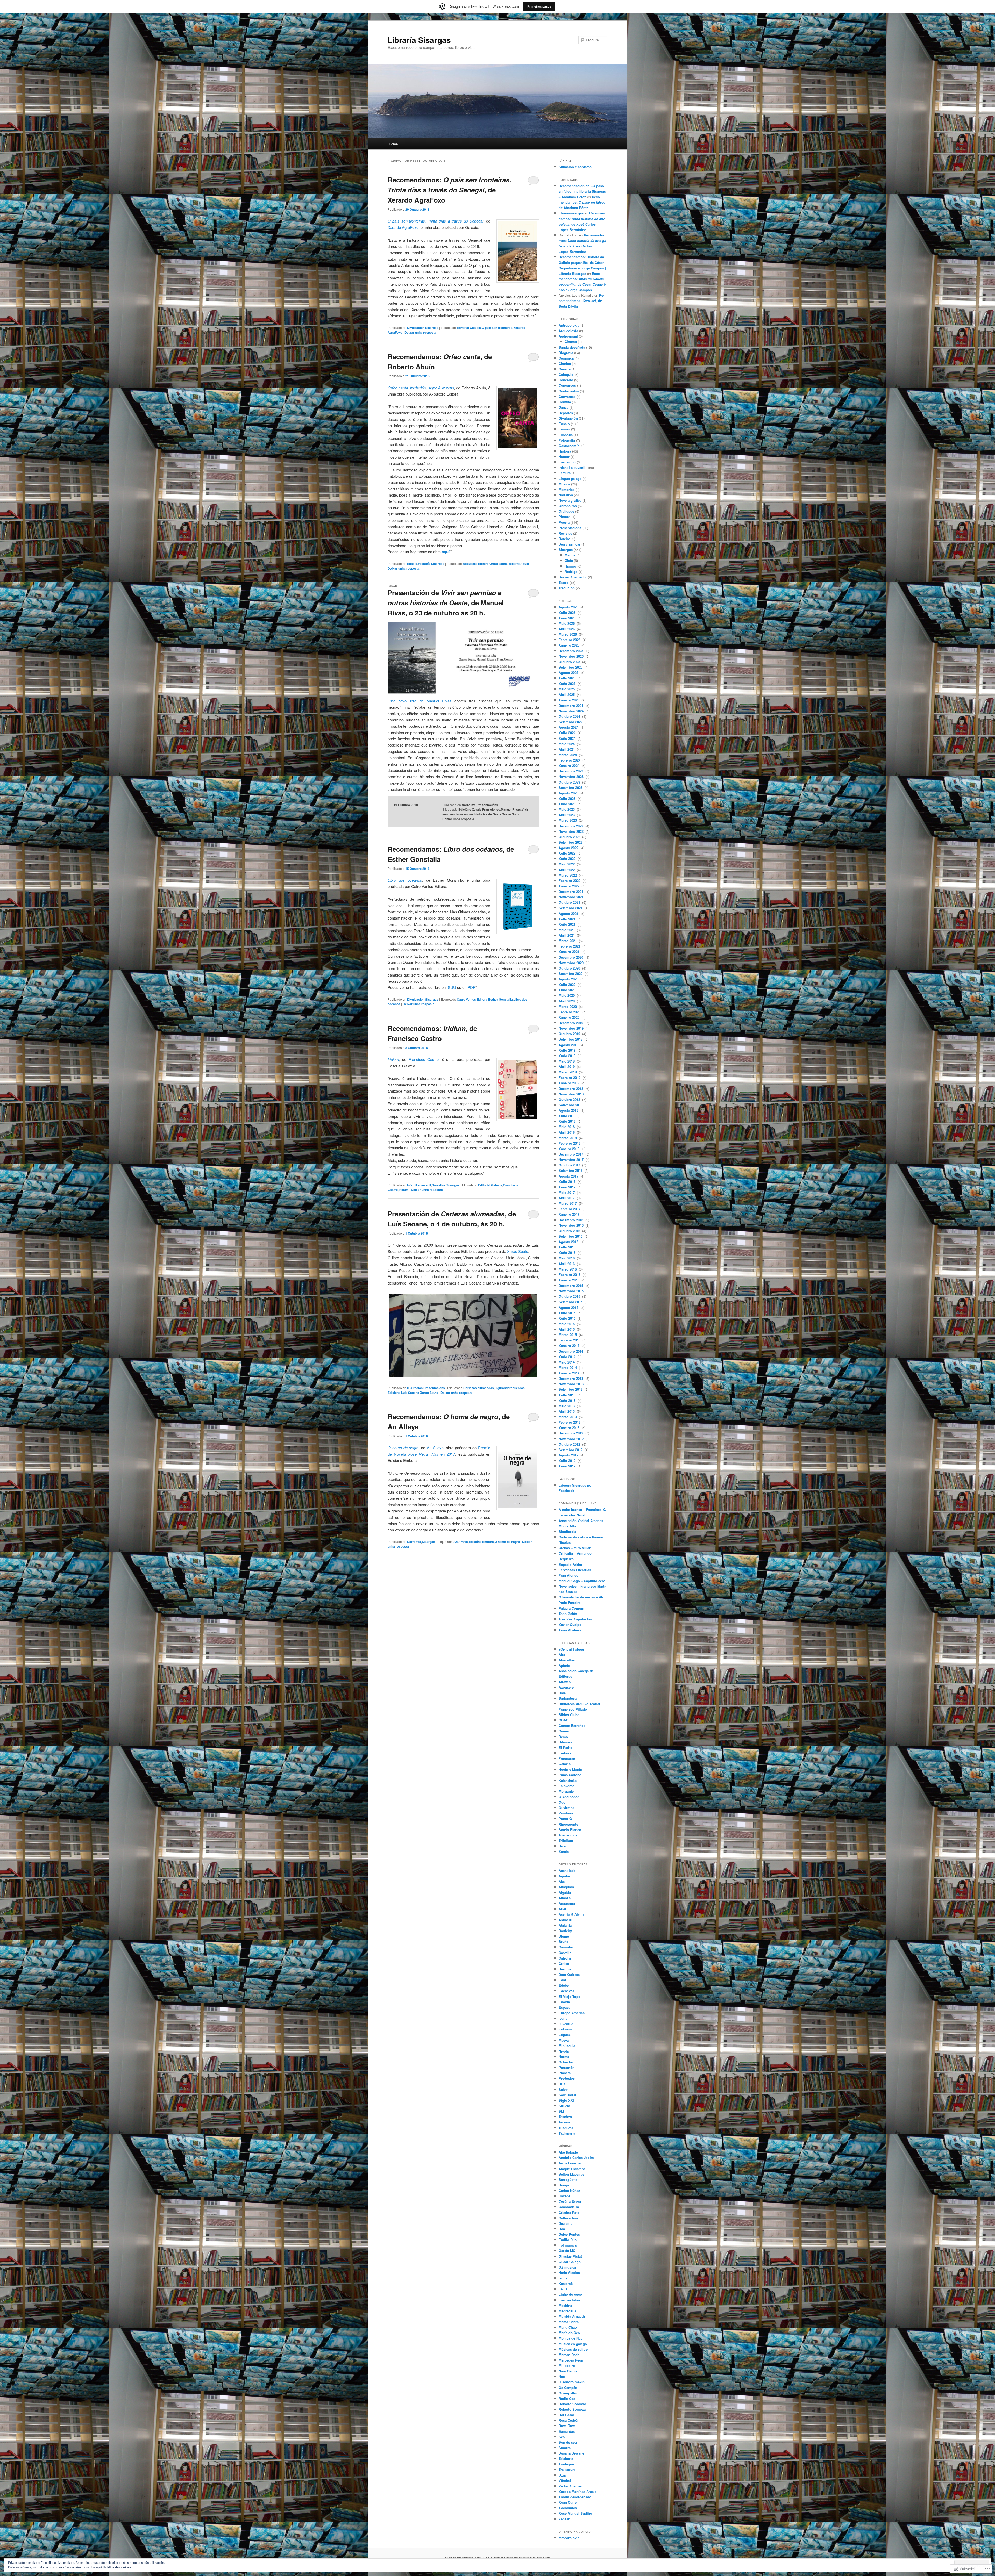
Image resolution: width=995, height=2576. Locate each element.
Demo (563, 1737)
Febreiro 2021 (570, 946)
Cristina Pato (569, 2212)
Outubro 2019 (570, 1034)
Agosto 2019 (569, 1045)
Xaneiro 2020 (570, 1017)
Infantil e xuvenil (419, 1185)
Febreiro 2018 (570, 1143)
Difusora (565, 1742)
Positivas (566, 1813)
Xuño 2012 (568, 1466)
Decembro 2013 (571, 1378)
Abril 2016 (567, 1264)
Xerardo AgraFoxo (403, 227)
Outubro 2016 (570, 1231)
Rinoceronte (568, 1824)
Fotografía (567, 440)
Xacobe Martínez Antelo (578, 2491)
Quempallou (568, 2393)
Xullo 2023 (568, 798)
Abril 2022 (567, 870)
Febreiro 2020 (570, 1012)
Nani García (568, 2371)
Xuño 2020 (568, 990)
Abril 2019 (567, 1067)
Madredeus (567, 2311)
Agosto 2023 (569, 793)
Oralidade (566, 511)
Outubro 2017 (570, 1165)
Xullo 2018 (568, 1116)
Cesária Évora (570, 2201)
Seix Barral (567, 2095)
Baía (562, 1693)
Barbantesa (568, 1698)
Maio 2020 (567, 995)
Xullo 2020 (568, 984)
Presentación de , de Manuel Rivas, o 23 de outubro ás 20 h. (446, 603)
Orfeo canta (498, 564)
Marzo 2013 (568, 1417)
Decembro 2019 (571, 1023)
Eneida (564, 2002)
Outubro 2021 (570, 902)
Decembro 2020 (571, 957)
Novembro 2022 (572, 831)
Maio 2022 (567, 864)
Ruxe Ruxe (567, 2426)
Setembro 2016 (571, 1236)
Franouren (567, 1758)
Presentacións (487, 805)
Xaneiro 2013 (570, 1428)
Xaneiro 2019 (570, 1083)
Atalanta (565, 1925)
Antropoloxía (569, 325)
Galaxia (565, 1764)
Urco (562, 1846)
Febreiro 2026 (570, 640)
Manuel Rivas (511, 809)
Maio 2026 (567, 623)
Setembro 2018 (571, 1105)
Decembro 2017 (571, 1154)
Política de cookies (117, 2567)
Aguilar (564, 1876)
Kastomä (566, 2283)
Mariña (570, 555)
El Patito (566, 1748)
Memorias (567, 489)
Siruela (564, 2106)
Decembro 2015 (571, 1285)
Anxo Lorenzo (570, 2163)
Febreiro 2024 (570, 760)
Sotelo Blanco (570, 1830)
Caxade (564, 2196)
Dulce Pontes (569, 2234)
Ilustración (415, 1388)
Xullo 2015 (568, 1313)
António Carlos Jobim (576, 2158)
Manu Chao (568, 2327)
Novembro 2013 (572, 1384)
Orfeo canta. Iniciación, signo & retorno (421, 388)
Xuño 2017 (568, 1187)
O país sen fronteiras (497, 328)
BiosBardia (567, 1531)
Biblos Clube (569, 1715)
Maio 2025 (567, 689)
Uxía (562, 2475)
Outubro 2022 (570, 837)
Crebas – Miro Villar (575, 1548)
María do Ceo (569, 2333)
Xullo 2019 (568, 1050)
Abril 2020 (567, 1001)
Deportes (566, 413)
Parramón (567, 2067)
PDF (471, 987)
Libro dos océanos (405, 880)
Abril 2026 (567, 629)
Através (565, 1682)
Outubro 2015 (570, 1296)
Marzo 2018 (568, 1138)
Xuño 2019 (568, 1056)
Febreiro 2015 (570, 1340)
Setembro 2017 (571, 1170)
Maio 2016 (567, 1258)
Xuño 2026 (568, 618)
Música (564, 484)
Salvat (564, 2089)
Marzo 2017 (568, 1203)
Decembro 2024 (571, 705)
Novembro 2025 (572, 656)
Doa (562, 2229)
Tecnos (564, 2122)
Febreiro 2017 (570, 1209)
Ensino (564, 429)
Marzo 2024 (568, 755)
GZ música (567, 2267)
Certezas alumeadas (479, 1388)
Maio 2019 (567, 1061)
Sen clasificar (570, 544)
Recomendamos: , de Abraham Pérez (582, 202)
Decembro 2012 (571, 1433)
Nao (562, 2376)
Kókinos (565, 2029)
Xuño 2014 (568, 1357)
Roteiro (564, 539)
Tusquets (566, 2128)
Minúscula (567, 2046)
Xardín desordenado (575, 2497)
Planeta (565, 2073)
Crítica (564, 1964)
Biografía (566, 353)
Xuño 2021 (568, 924)
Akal (562, 1881)
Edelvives (566, 1991)
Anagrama (567, 1903)
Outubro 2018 (570, 1099)
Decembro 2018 (571, 1089)
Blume (564, 1936)
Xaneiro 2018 (570, 1149)
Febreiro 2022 (570, 881)
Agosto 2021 (569, 913)
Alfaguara (566, 1887)
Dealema (566, 2223)
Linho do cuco (570, 2294)
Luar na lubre (569, 2300)
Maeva (564, 2040)
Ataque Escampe (572, 2169)
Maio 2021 (567, 930)
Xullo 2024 (568, 733)
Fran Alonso (491, 809)
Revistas (565, 533)
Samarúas (567, 2431)
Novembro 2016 (572, 1225)
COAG (564, 1720)
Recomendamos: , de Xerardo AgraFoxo (449, 190)
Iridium (393, 1059)
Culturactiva (568, 2218)
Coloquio (566, 374)
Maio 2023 (567, 809)
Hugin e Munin (570, 1769)
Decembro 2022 (571, 826)
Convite (565, 402)
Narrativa (469, 805)
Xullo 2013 (568, 1395)
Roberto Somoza (572, 2409)
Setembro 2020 (571, 974)
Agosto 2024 (569, 727)
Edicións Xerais (470, 809)
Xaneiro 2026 (570, 645)
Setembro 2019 (571, 1039)
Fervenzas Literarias (575, 1570)
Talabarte (566, 2459)
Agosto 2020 (569, 979)
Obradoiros (568, 506)
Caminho (566, 1947)
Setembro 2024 (571, 722)
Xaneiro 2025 (570, 700)
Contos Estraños (572, 1725)
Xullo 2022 (568, 853)
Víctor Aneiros (570, 2486)
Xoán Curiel (568, 2502)
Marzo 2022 (568, 875)
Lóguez (565, 2035)
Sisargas (432, 328)
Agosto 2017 (569, 1176)
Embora (565, 1753)
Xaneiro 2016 (570, 1280)
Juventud (566, 2024)
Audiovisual (568, 336)
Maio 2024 (567, 744)
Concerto (566, 380)
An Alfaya (435, 1448)
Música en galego (573, 2344)
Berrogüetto (568, 2180)
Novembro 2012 (572, 1439)
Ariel (562, 1909)
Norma (564, 2057)
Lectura (565, 473)
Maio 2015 (567, 1324)
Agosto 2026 (569, 607)
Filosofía (424, 564)
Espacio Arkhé (570, 1564)
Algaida (565, 1892)
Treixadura (567, 2469)
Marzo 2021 (568, 941)
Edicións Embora (481, 1542)
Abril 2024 (567, 749)
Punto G (565, 1818)
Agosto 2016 (569, 1242)
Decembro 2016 (571, 1220)
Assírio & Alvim (571, 1914)
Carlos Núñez (569, 2190)
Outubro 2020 (570, 968)
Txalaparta (567, 2133)
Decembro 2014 (571, 1351)
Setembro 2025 (571, 667)
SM (561, 2111)
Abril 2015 (567, 1329)
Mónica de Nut (570, 2338)
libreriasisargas (571, 213)
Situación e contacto (575, 167)
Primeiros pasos (539, 6)
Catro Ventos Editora (472, 999)
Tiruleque (566, 2464)
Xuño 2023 (568, 804)
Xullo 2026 (568, 612)
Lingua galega (570, 479)
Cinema (571, 342)
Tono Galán (568, 1614)
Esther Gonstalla (500, 999)
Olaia (569, 560)
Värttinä (565, 2481)
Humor (564, 457)
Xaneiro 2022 (570, 886)
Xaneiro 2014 (570, 1373)
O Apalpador (569, 1797)
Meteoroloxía (569, 2538)
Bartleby (565, 1931)
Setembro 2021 (571, 908)
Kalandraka (568, 1780)
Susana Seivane (571, 2453)
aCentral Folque (571, 1649)
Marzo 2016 (568, 1269)
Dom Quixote (569, 1974)
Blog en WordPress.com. (463, 2558)
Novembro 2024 (572, 711)
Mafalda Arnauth (572, 2316)
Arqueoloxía (568, 331)
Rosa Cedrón (569, 2420)
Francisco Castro (424, 1059)
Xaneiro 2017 (570, 1214)
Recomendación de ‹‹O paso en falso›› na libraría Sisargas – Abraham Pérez (582, 191)
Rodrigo (571, 572)
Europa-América (572, 2013)
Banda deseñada (572, 347)
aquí (446, 552)
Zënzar (564, 2519)
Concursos (567, 385)
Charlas (565, 364)
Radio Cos (567, 2398)
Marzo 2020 (568, 1006)
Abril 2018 (567, 1132)
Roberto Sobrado (572, 2404)
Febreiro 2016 (570, 1275)
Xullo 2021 (568, 919)
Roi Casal (566, 2415)
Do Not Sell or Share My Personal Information (517, 2558)
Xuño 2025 (568, 683)
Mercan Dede (569, 2355)
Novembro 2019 (572, 1028)
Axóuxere (566, 1687)
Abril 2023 (567, 815)
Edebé (564, 1985)
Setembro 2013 (571, 1389)
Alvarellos (567, 1660)
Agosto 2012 (569, 1455)
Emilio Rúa (568, 2240)
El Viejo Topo (570, 1996)
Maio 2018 (567, 1127)
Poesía (564, 522)
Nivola (564, 2051)
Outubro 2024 (570, 716)
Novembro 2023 (572, 776)
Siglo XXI (566, 2100)
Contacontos (569, 391)
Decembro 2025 (571, 651)
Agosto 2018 (569, 1110)
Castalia (565, 1953)
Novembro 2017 (572, 1160)
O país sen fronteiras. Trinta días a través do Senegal (435, 221)
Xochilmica (568, 2508)
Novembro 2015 (572, 1291)
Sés (562, 2437)
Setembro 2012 (571, 1450)
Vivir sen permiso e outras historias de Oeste (485, 812)
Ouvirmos (567, 1808)
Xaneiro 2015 (570, 1346)
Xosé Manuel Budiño (575, 2513)
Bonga (564, 2185)
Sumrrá (565, 2448)
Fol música (568, 2245)
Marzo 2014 (568, 1368)
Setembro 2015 (571, 1302)
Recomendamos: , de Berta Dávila (581, 301)
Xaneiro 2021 (570, 952)
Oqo (562, 1802)
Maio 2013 (567, 1406)
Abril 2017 (567, 1198)
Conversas (567, 396)
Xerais (564, 1851)
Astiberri (566, 1920)
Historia (565, 451)
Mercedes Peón (571, 2360)
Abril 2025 (567, 695)
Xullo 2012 (568, 1461)
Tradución (567, 588)
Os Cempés (568, 2388)
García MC (567, 2251)
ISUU (451, 987)
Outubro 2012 (570, 1444)
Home (393, 144)
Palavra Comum (571, 1608)
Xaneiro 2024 (570, 766)
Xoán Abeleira (570, 1630)
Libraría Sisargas (419, 40)
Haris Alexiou (569, 2273)
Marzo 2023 (568, 820)
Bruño (564, 1942)
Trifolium (566, 1840)
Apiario (564, 1665)
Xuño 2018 (568, 1121)
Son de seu (568, 2442)
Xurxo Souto (511, 814)
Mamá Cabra (569, 2322)
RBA (562, 2084)
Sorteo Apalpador (573, 577)
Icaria (563, 2018)
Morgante (566, 1791)
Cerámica (566, 358)
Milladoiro (567, 2366)
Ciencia (565, 369)
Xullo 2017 (568, 1182)
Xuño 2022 (568, 859)
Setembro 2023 (571, 788)
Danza (564, 407)
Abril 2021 (567, 935)
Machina (565, 2305)
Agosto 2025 (569, 673)
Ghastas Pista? (571, 2256)
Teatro (564, 582)
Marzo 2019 (568, 1072)
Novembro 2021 (572, 897)
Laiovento (567, 1786)
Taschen (565, 2117)
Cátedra (565, 1958)
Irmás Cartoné (570, 1775)
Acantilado (567, 1871)
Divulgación (416, 328)
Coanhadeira (569, 2207)
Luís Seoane (410, 1393)
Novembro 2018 (572, 1094)
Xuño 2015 (568, 1318)
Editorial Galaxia (469, 328)
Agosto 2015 (569, 1307)
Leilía (563, 2289)
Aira (562, 1655)
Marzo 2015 (568, 1335)
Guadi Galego (570, 2262)
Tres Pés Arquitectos (575, 1619)
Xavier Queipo (570, 1624)
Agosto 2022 (569, 848)
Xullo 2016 (568, 1247)
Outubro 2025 (570, 662)
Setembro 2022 (571, 842)
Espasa (564, 2007)
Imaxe (392, 586)
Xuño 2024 (568, 738)
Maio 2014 (567, 1362)
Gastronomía (569, 446)
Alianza (565, 1898)
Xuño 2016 (568, 1253)
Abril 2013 (567, 1411)
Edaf (562, 1980)
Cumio (564, 1731)
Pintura (564, 517)
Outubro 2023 (570, 782)
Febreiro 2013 (570, 1422)
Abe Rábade (568, 2152)
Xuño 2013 (568, 1400)
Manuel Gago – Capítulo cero (582, 1581)
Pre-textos (567, 2078)
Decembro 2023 (571, 771)
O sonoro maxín (572, 2382)
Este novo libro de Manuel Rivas (420, 701)
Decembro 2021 (571, 891)
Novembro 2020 (572, 963)
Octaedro (566, 2062)
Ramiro (570, 566)
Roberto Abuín (518, 564)
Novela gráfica (570, 500)
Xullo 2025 (568, 678)
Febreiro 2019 (570, 1077)
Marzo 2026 (568, 634)
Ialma (563, 2278)
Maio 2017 (567, 1192)
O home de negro (403, 1448)
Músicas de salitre (573, 2349)
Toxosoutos (568, 1835)
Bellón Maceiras (571, 2174)
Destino (565, 1969)
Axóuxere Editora (476, 564)
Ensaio (412, 564)
